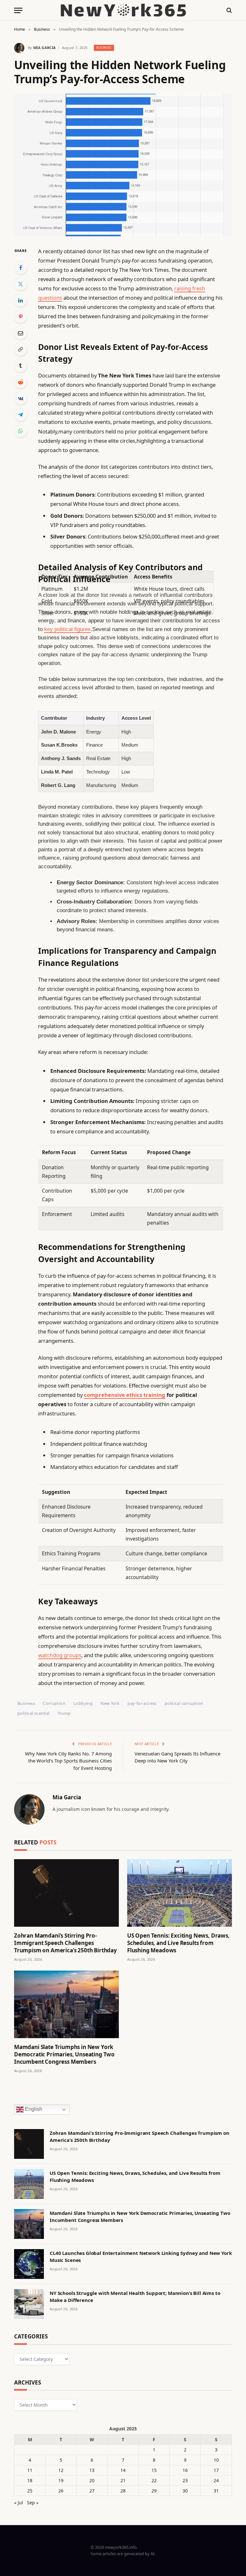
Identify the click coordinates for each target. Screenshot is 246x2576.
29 (154, 2491)
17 (216, 2470)
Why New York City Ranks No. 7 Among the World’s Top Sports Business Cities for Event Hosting (68, 1761)
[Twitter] (20, 284)
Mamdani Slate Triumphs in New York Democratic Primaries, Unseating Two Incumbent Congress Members (64, 2054)
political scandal (33, 1713)
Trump (64, 1713)
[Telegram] (20, 415)
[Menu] (18, 10)
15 (154, 2470)
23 (185, 2480)
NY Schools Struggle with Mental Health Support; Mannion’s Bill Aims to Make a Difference (135, 2296)
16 (185, 2470)
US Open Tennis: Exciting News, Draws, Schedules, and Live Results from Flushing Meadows (178, 1943)
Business (104, 48)
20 (92, 2480)
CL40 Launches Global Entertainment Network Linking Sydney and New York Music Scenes (141, 2256)
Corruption (54, 1703)
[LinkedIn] (20, 300)
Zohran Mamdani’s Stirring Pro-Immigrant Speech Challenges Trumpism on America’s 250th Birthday (66, 1943)
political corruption (184, 1703)
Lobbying (83, 1703)
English (33, 2109)
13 (92, 2470)
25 (30, 2491)
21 (123, 2480)
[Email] (20, 333)
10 (216, 2460)
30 (185, 2491)
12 (61, 2470)
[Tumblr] (20, 366)
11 (30, 2470)
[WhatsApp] (20, 431)
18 (30, 2480)
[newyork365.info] (123, 10)
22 (154, 2480)
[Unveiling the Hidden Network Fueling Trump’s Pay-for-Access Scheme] (123, 165)
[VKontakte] (20, 398)
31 (216, 2491)
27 (92, 2491)
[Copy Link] (20, 349)
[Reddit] (20, 382)
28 (123, 2491)
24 (216, 2480)
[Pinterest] (20, 317)
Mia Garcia (45, 48)
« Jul (19, 2503)
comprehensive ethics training (125, 1395)
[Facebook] (20, 268)
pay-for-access (142, 1703)
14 (123, 2470)
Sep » (33, 2503)
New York (110, 1703)
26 (61, 2491)
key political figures (67, 629)
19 (61, 2480)
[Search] (229, 10)
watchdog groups (60, 1655)
